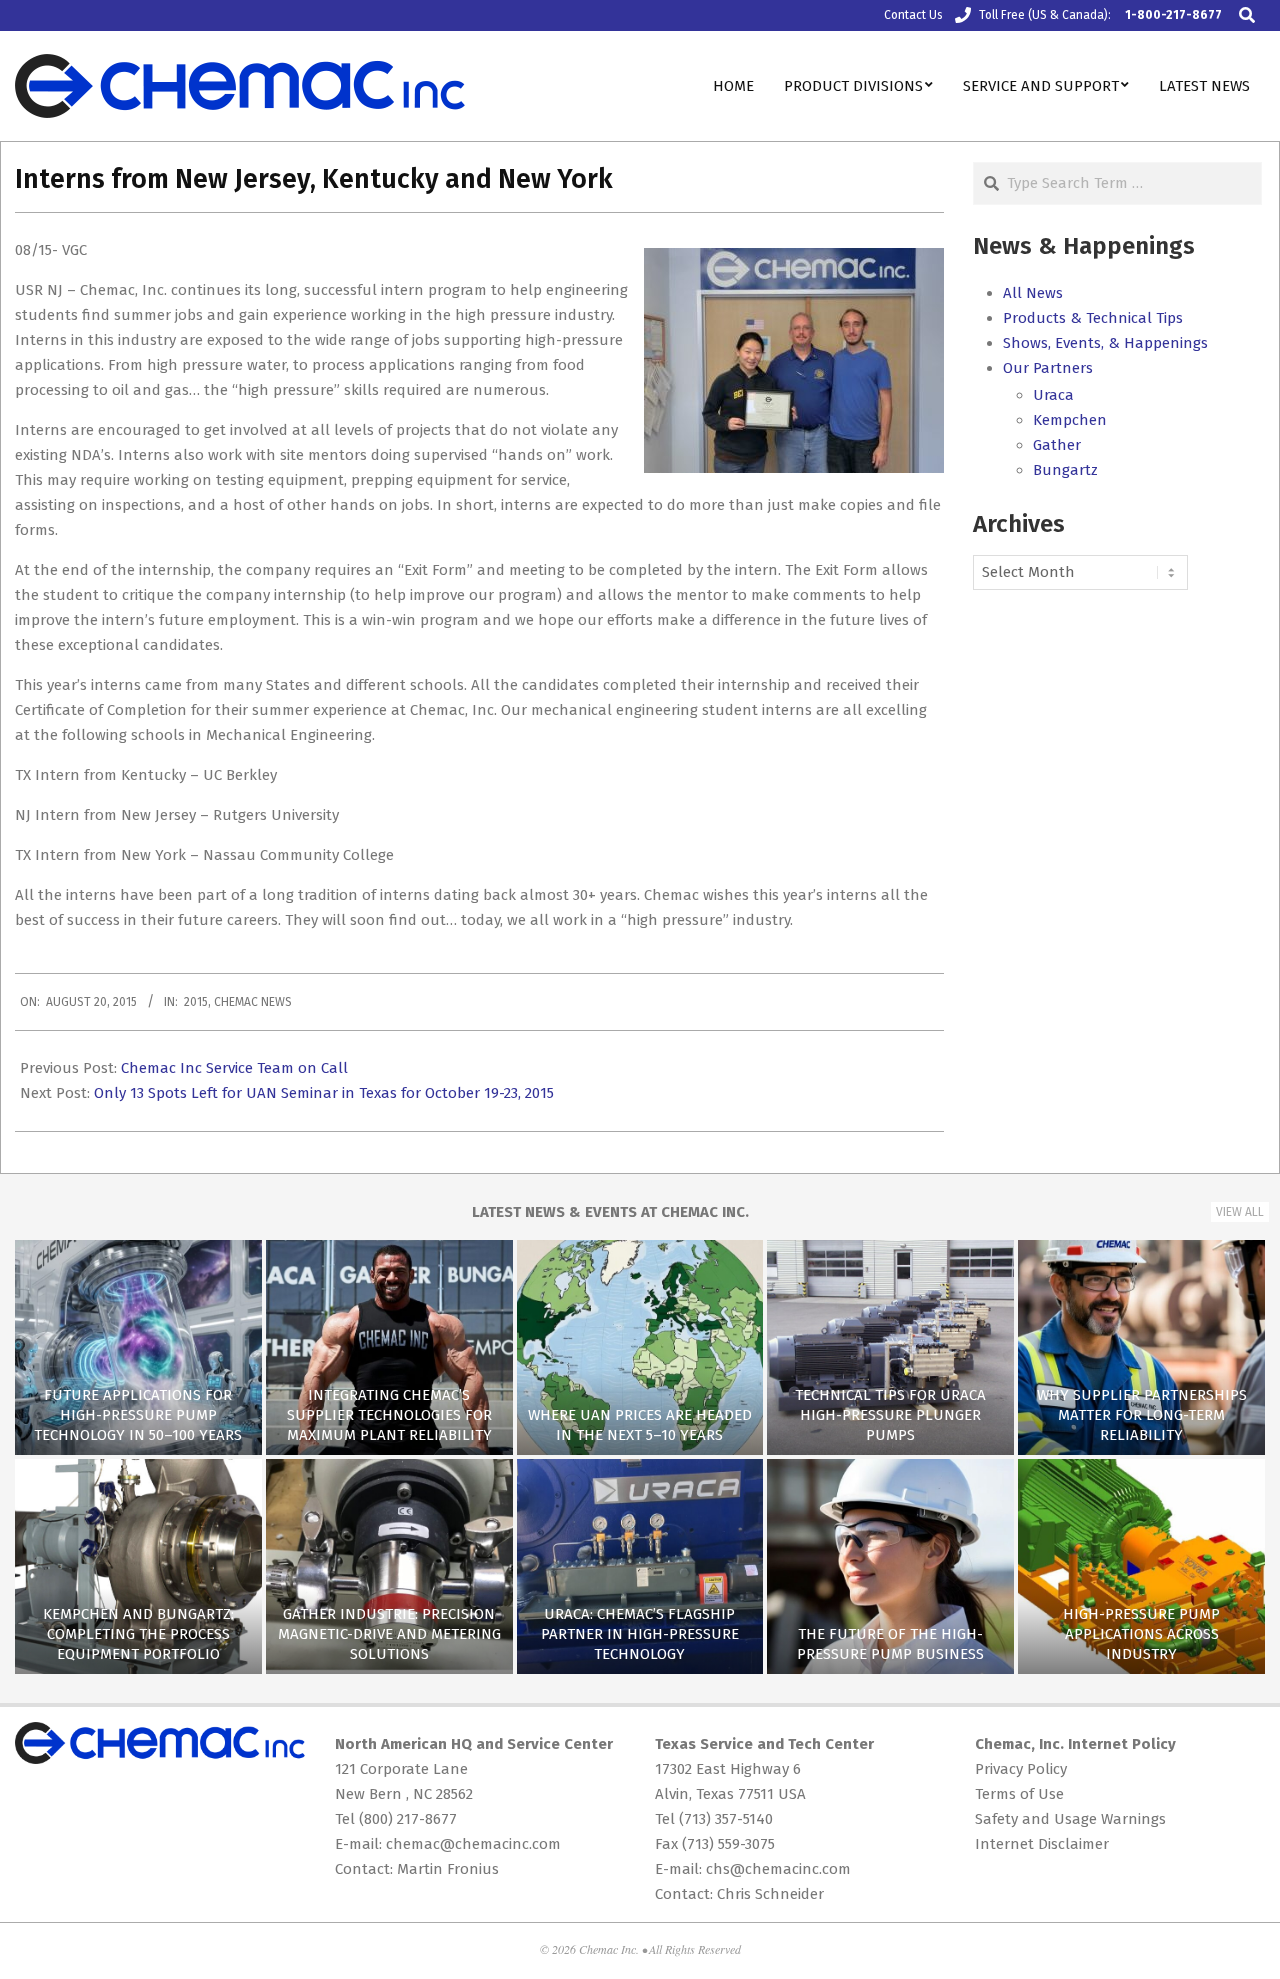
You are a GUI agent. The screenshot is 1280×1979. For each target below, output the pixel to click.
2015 (196, 1002)
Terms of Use (1019, 1794)
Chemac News (253, 1002)
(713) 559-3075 (728, 1844)
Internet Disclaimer (1042, 1844)
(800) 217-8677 (408, 1819)
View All (1240, 1212)
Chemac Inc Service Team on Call (234, 1068)
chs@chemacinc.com (778, 1869)
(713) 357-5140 (726, 1819)
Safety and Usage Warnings (1070, 1819)
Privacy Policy (1021, 1769)
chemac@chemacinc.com (473, 1844)
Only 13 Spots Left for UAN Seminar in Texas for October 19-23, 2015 (324, 1093)
